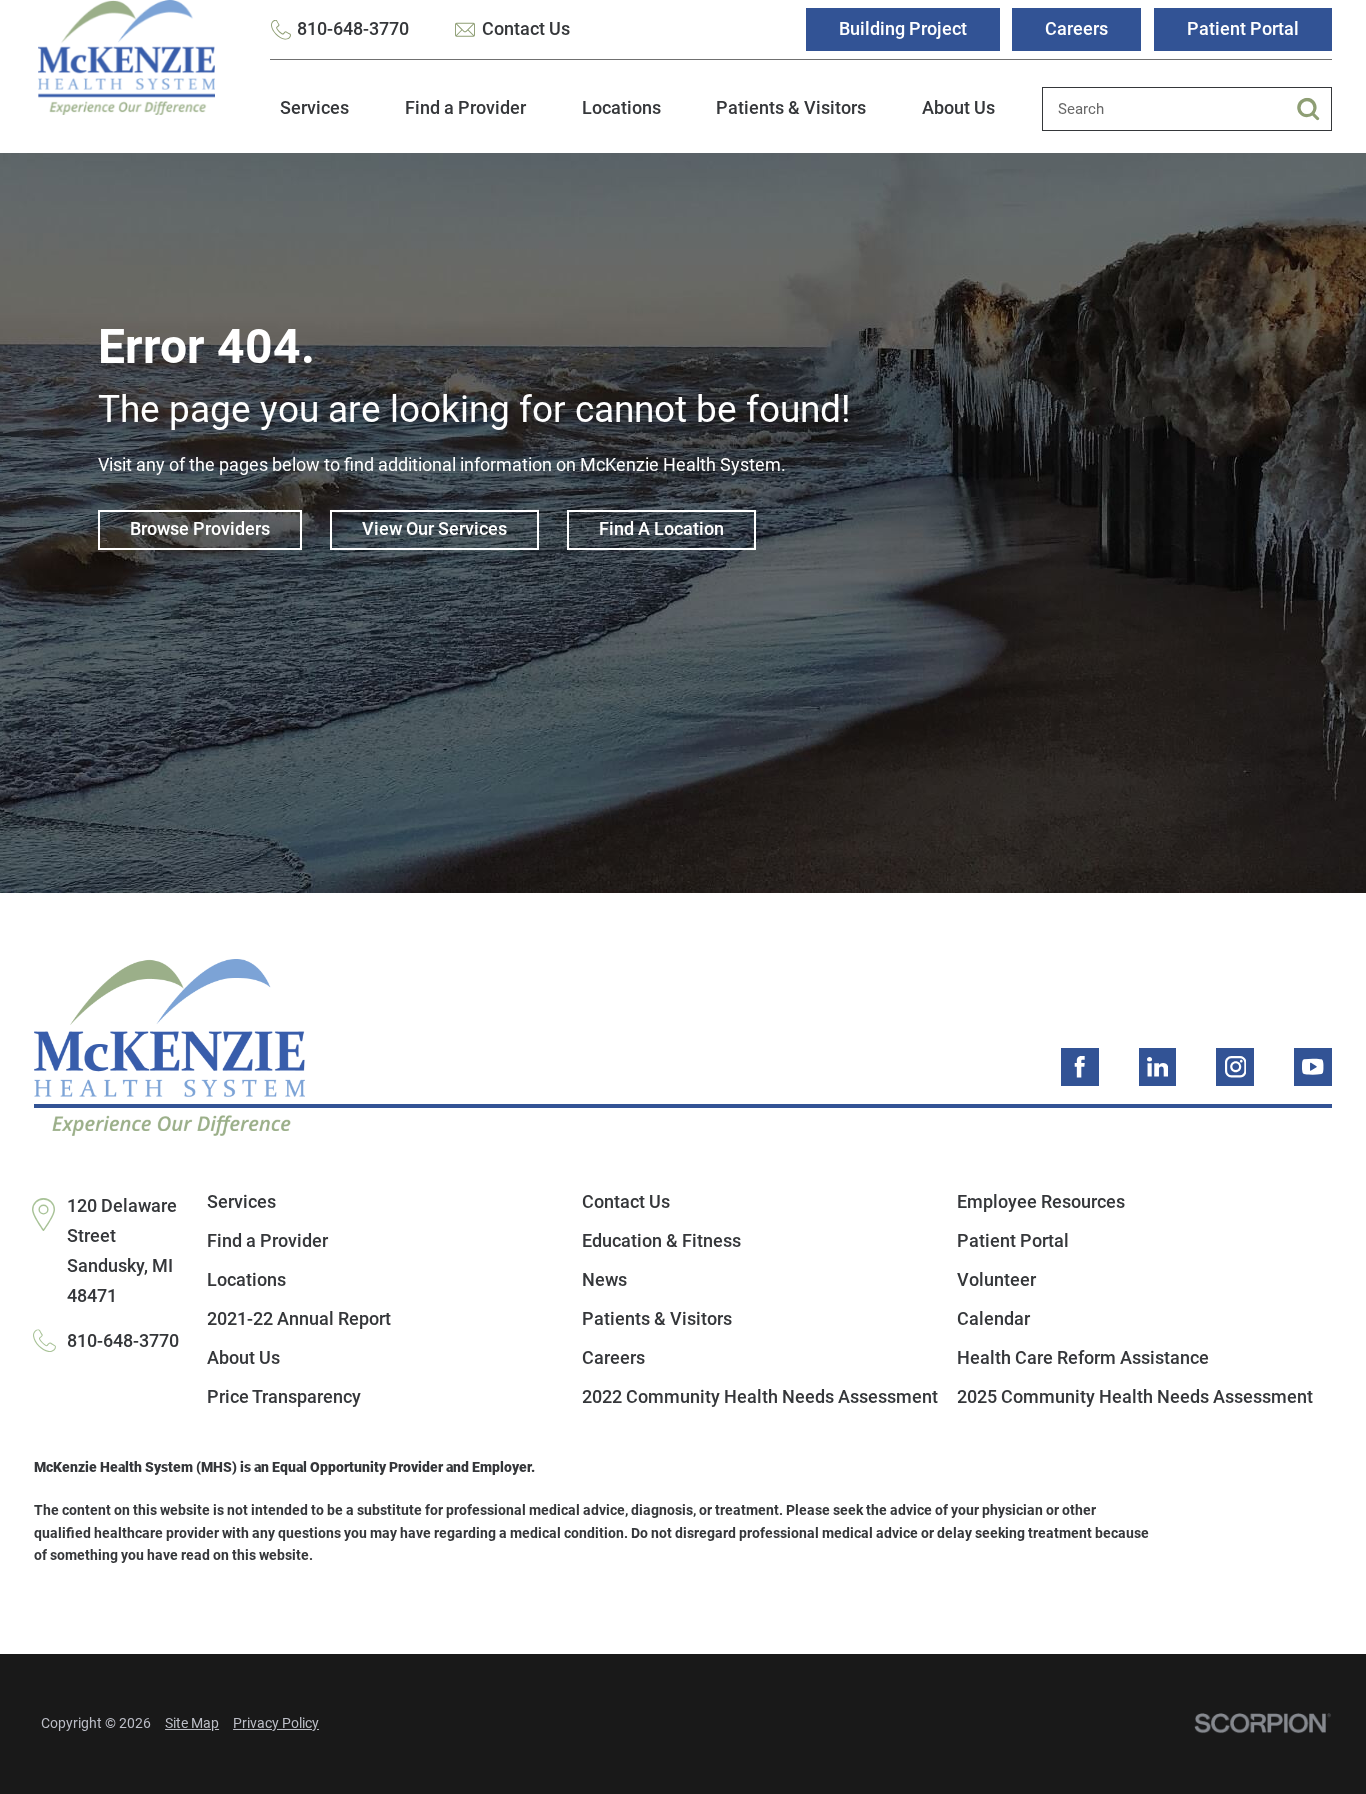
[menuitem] (314, 120)
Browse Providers (200, 529)
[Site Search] (1314, 109)
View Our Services (434, 529)
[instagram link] (1235, 1067)
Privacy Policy (276, 1723)
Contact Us (526, 29)
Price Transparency (284, 1397)
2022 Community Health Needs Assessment (760, 1397)
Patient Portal (1243, 29)
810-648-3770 (353, 29)
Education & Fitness (661, 1241)
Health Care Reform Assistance (1083, 1358)
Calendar (993, 1319)
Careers (1076, 29)
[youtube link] (1313, 1067)
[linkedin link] (1158, 1067)
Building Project (903, 29)
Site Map (192, 1723)
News (604, 1280)
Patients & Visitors (791, 108)
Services (314, 108)
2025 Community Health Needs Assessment (1135, 1397)
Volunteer (996, 1280)
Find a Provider (465, 108)
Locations (621, 108)
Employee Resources (1041, 1202)
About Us (958, 108)
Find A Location (661, 529)
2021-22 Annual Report (299, 1319)
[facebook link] (1080, 1067)
